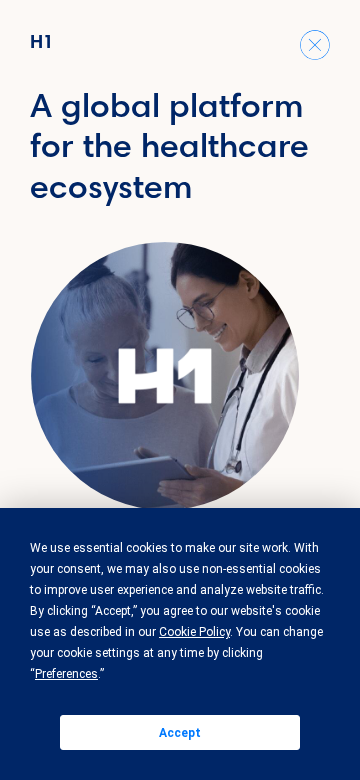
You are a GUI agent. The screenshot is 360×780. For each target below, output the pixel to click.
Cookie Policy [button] (194, 632)
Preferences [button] (66, 674)
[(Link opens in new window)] (165, 376)
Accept (180, 733)
